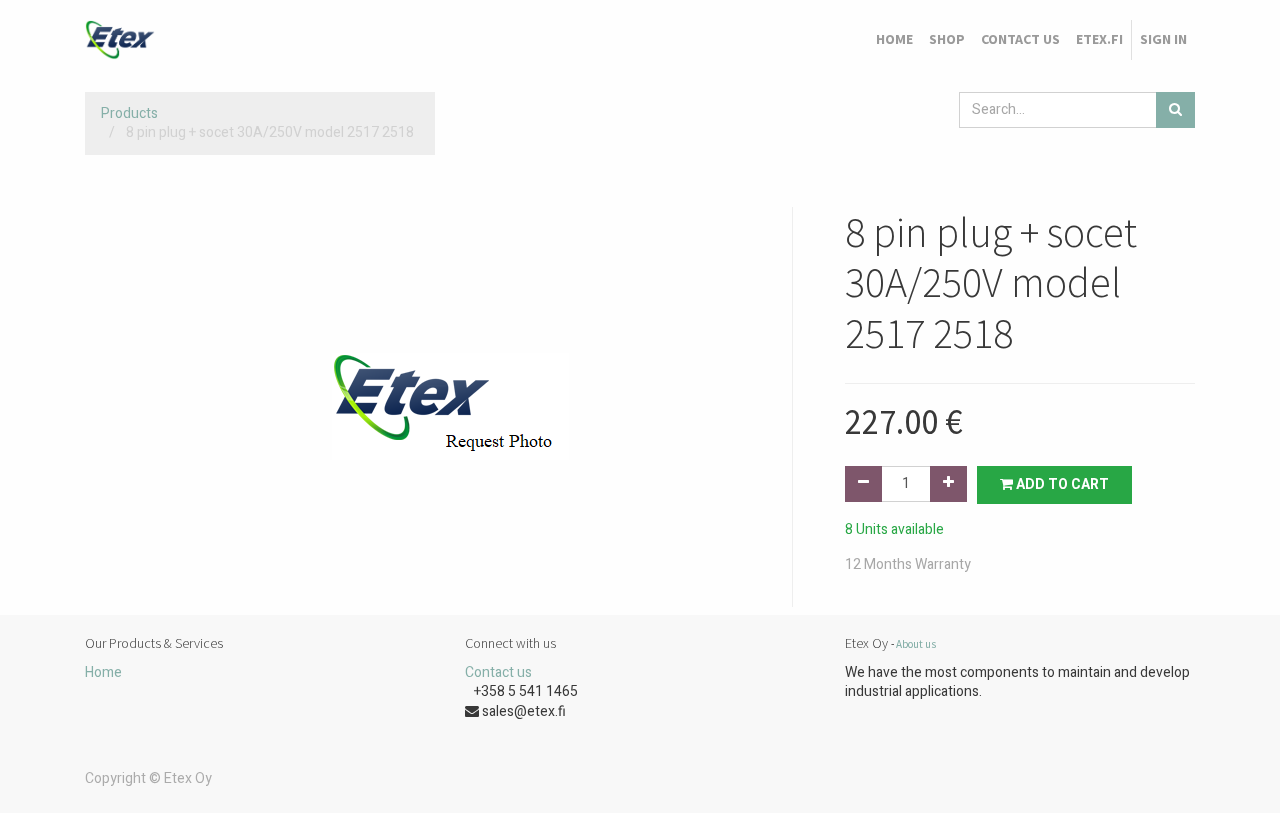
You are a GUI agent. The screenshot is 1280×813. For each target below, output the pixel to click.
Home (103, 672)
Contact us (498, 672)
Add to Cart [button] (1061, 484)
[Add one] (948, 484)
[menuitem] (894, 40)
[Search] (1175, 110)
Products (129, 113)
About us (916, 644)
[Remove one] (863, 484)
